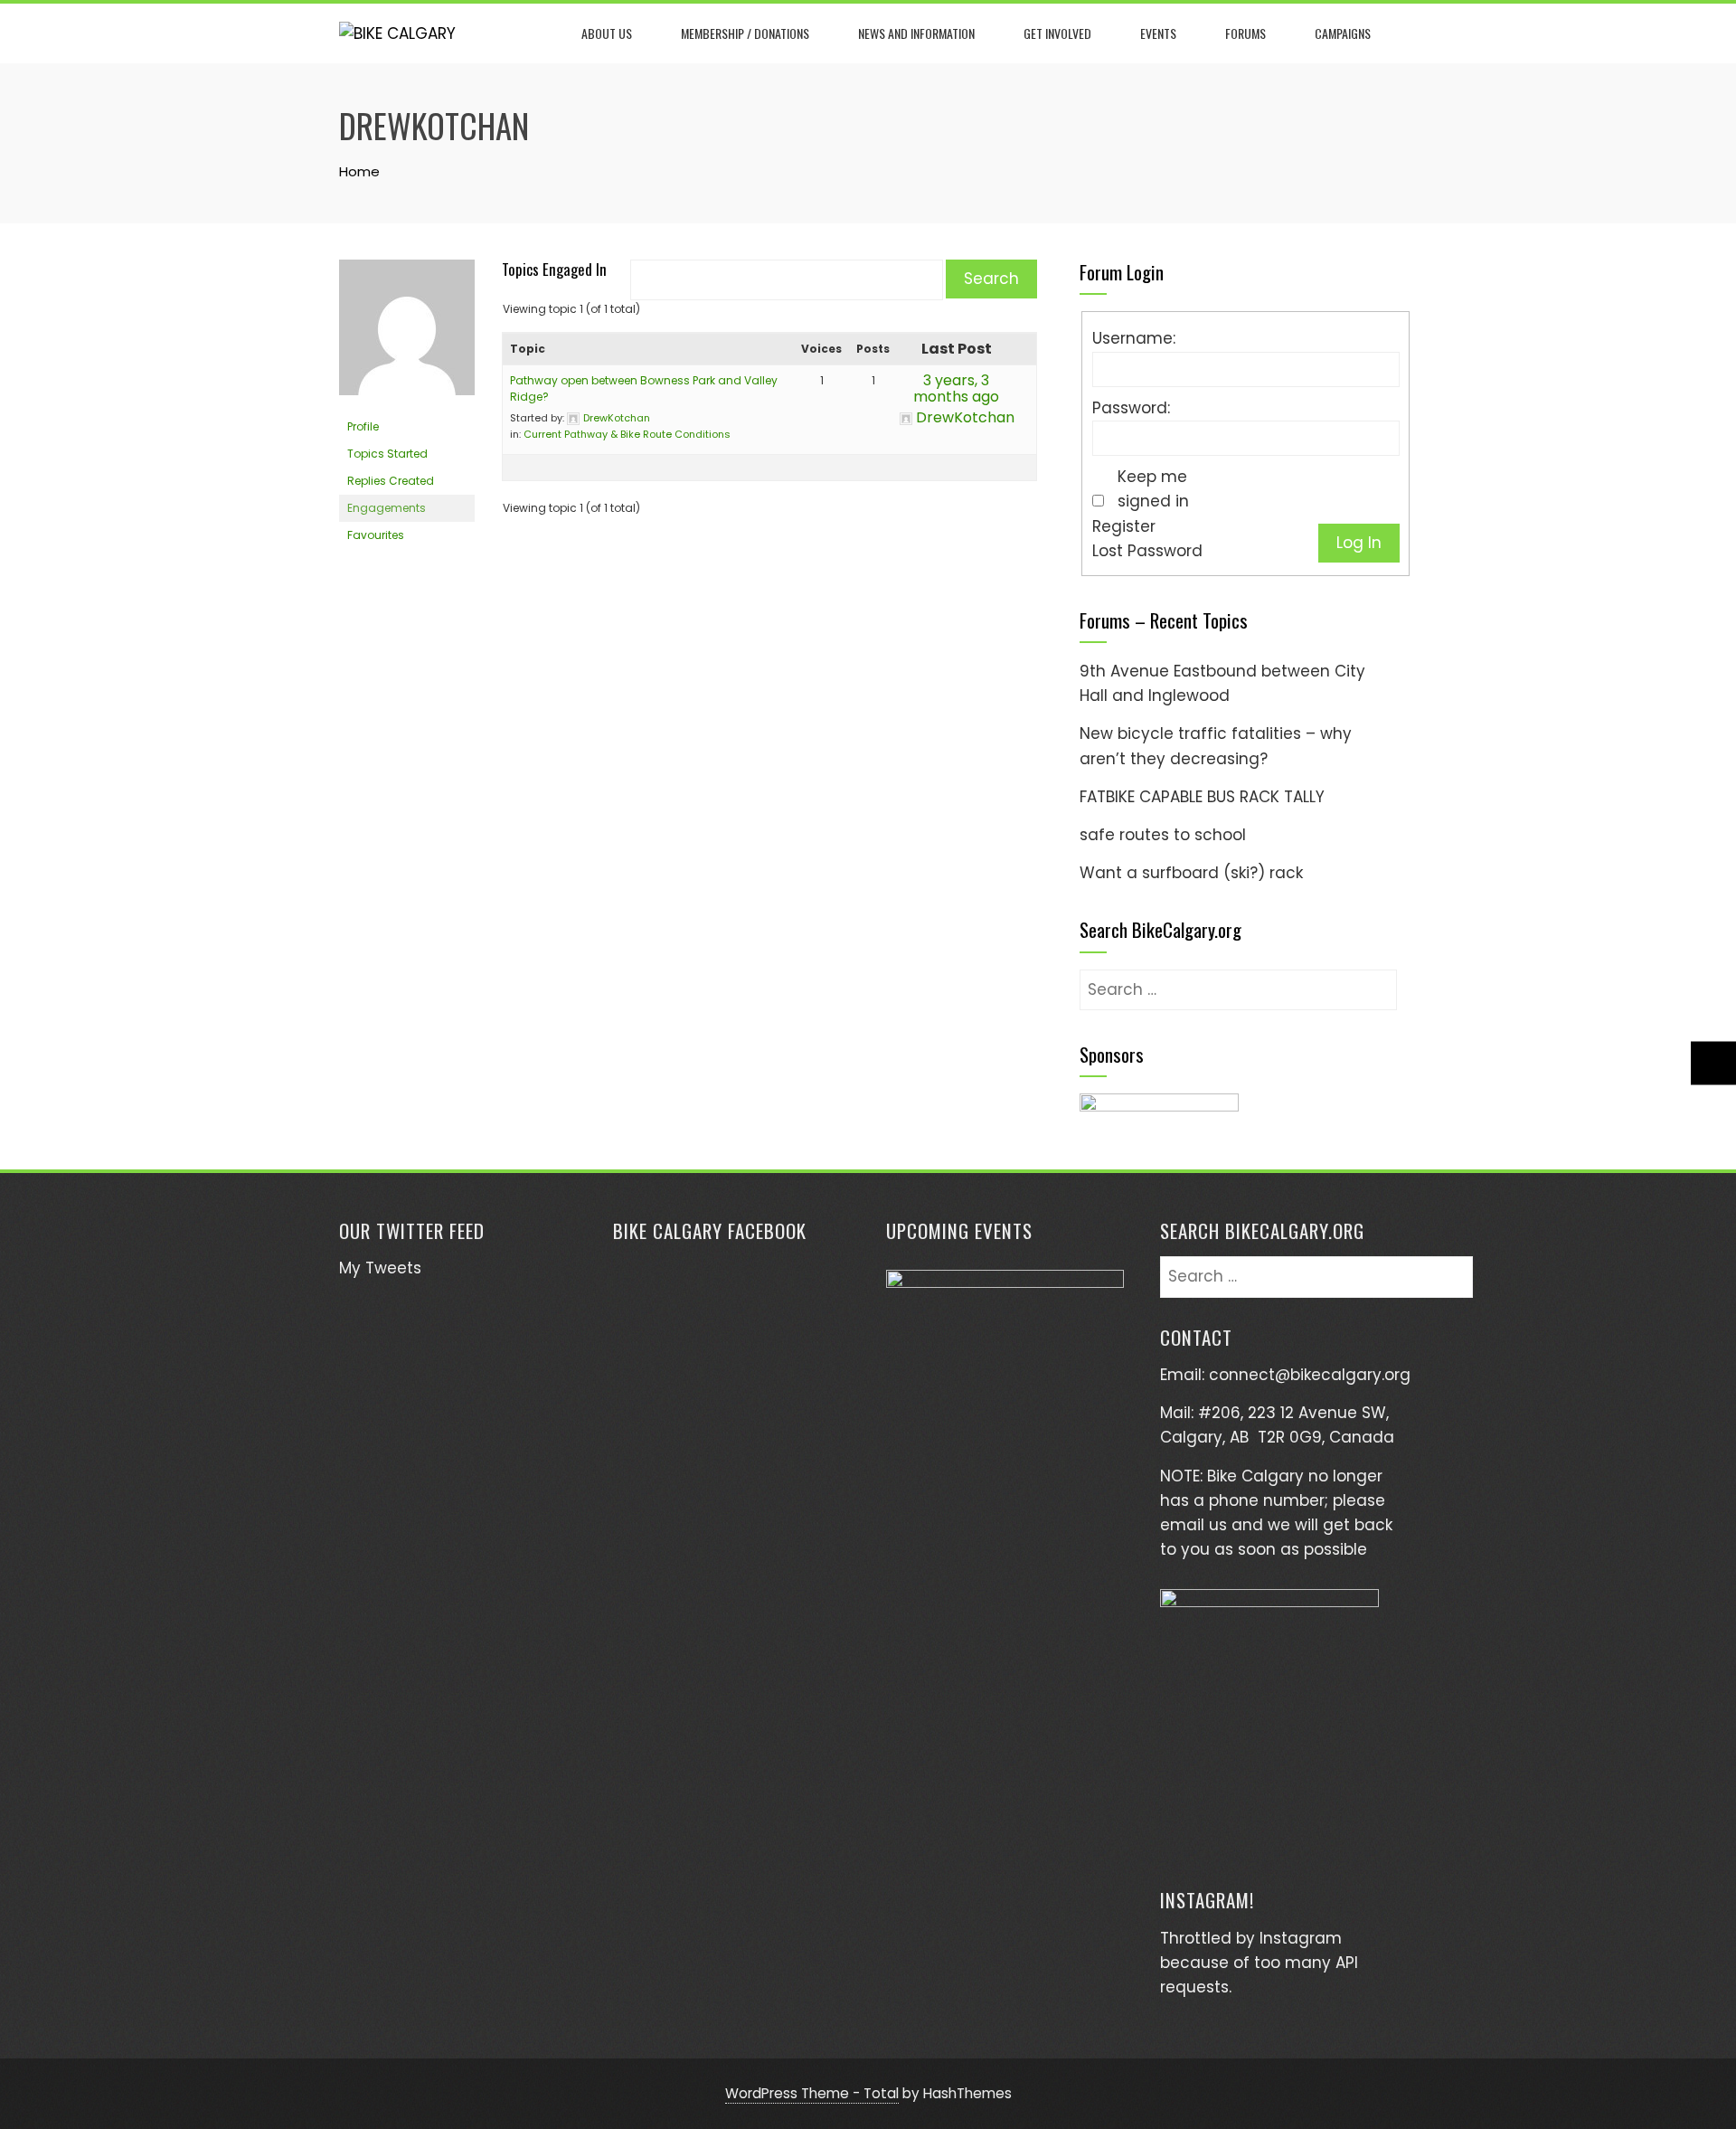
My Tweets (380, 1268)
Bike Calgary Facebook (710, 1230)
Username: (1134, 338)
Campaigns (1343, 33)
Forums (1245, 33)
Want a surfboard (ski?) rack (1191, 873)
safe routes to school (1163, 835)
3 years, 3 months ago (956, 388)
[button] (1159, 1116)
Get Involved (1057, 33)
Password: (1131, 408)
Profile (363, 426)
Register (1124, 526)
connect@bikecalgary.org (1310, 1375)
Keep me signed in (1153, 489)
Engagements (387, 508)
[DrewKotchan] (407, 335)
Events (1158, 33)
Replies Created (391, 481)
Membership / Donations (745, 33)
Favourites (376, 535)
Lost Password (1147, 551)
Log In (1359, 543)
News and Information (916, 33)
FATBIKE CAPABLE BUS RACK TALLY (1202, 797)
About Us (607, 33)
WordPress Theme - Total (812, 2093)
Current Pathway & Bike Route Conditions (627, 434)
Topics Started (387, 454)
